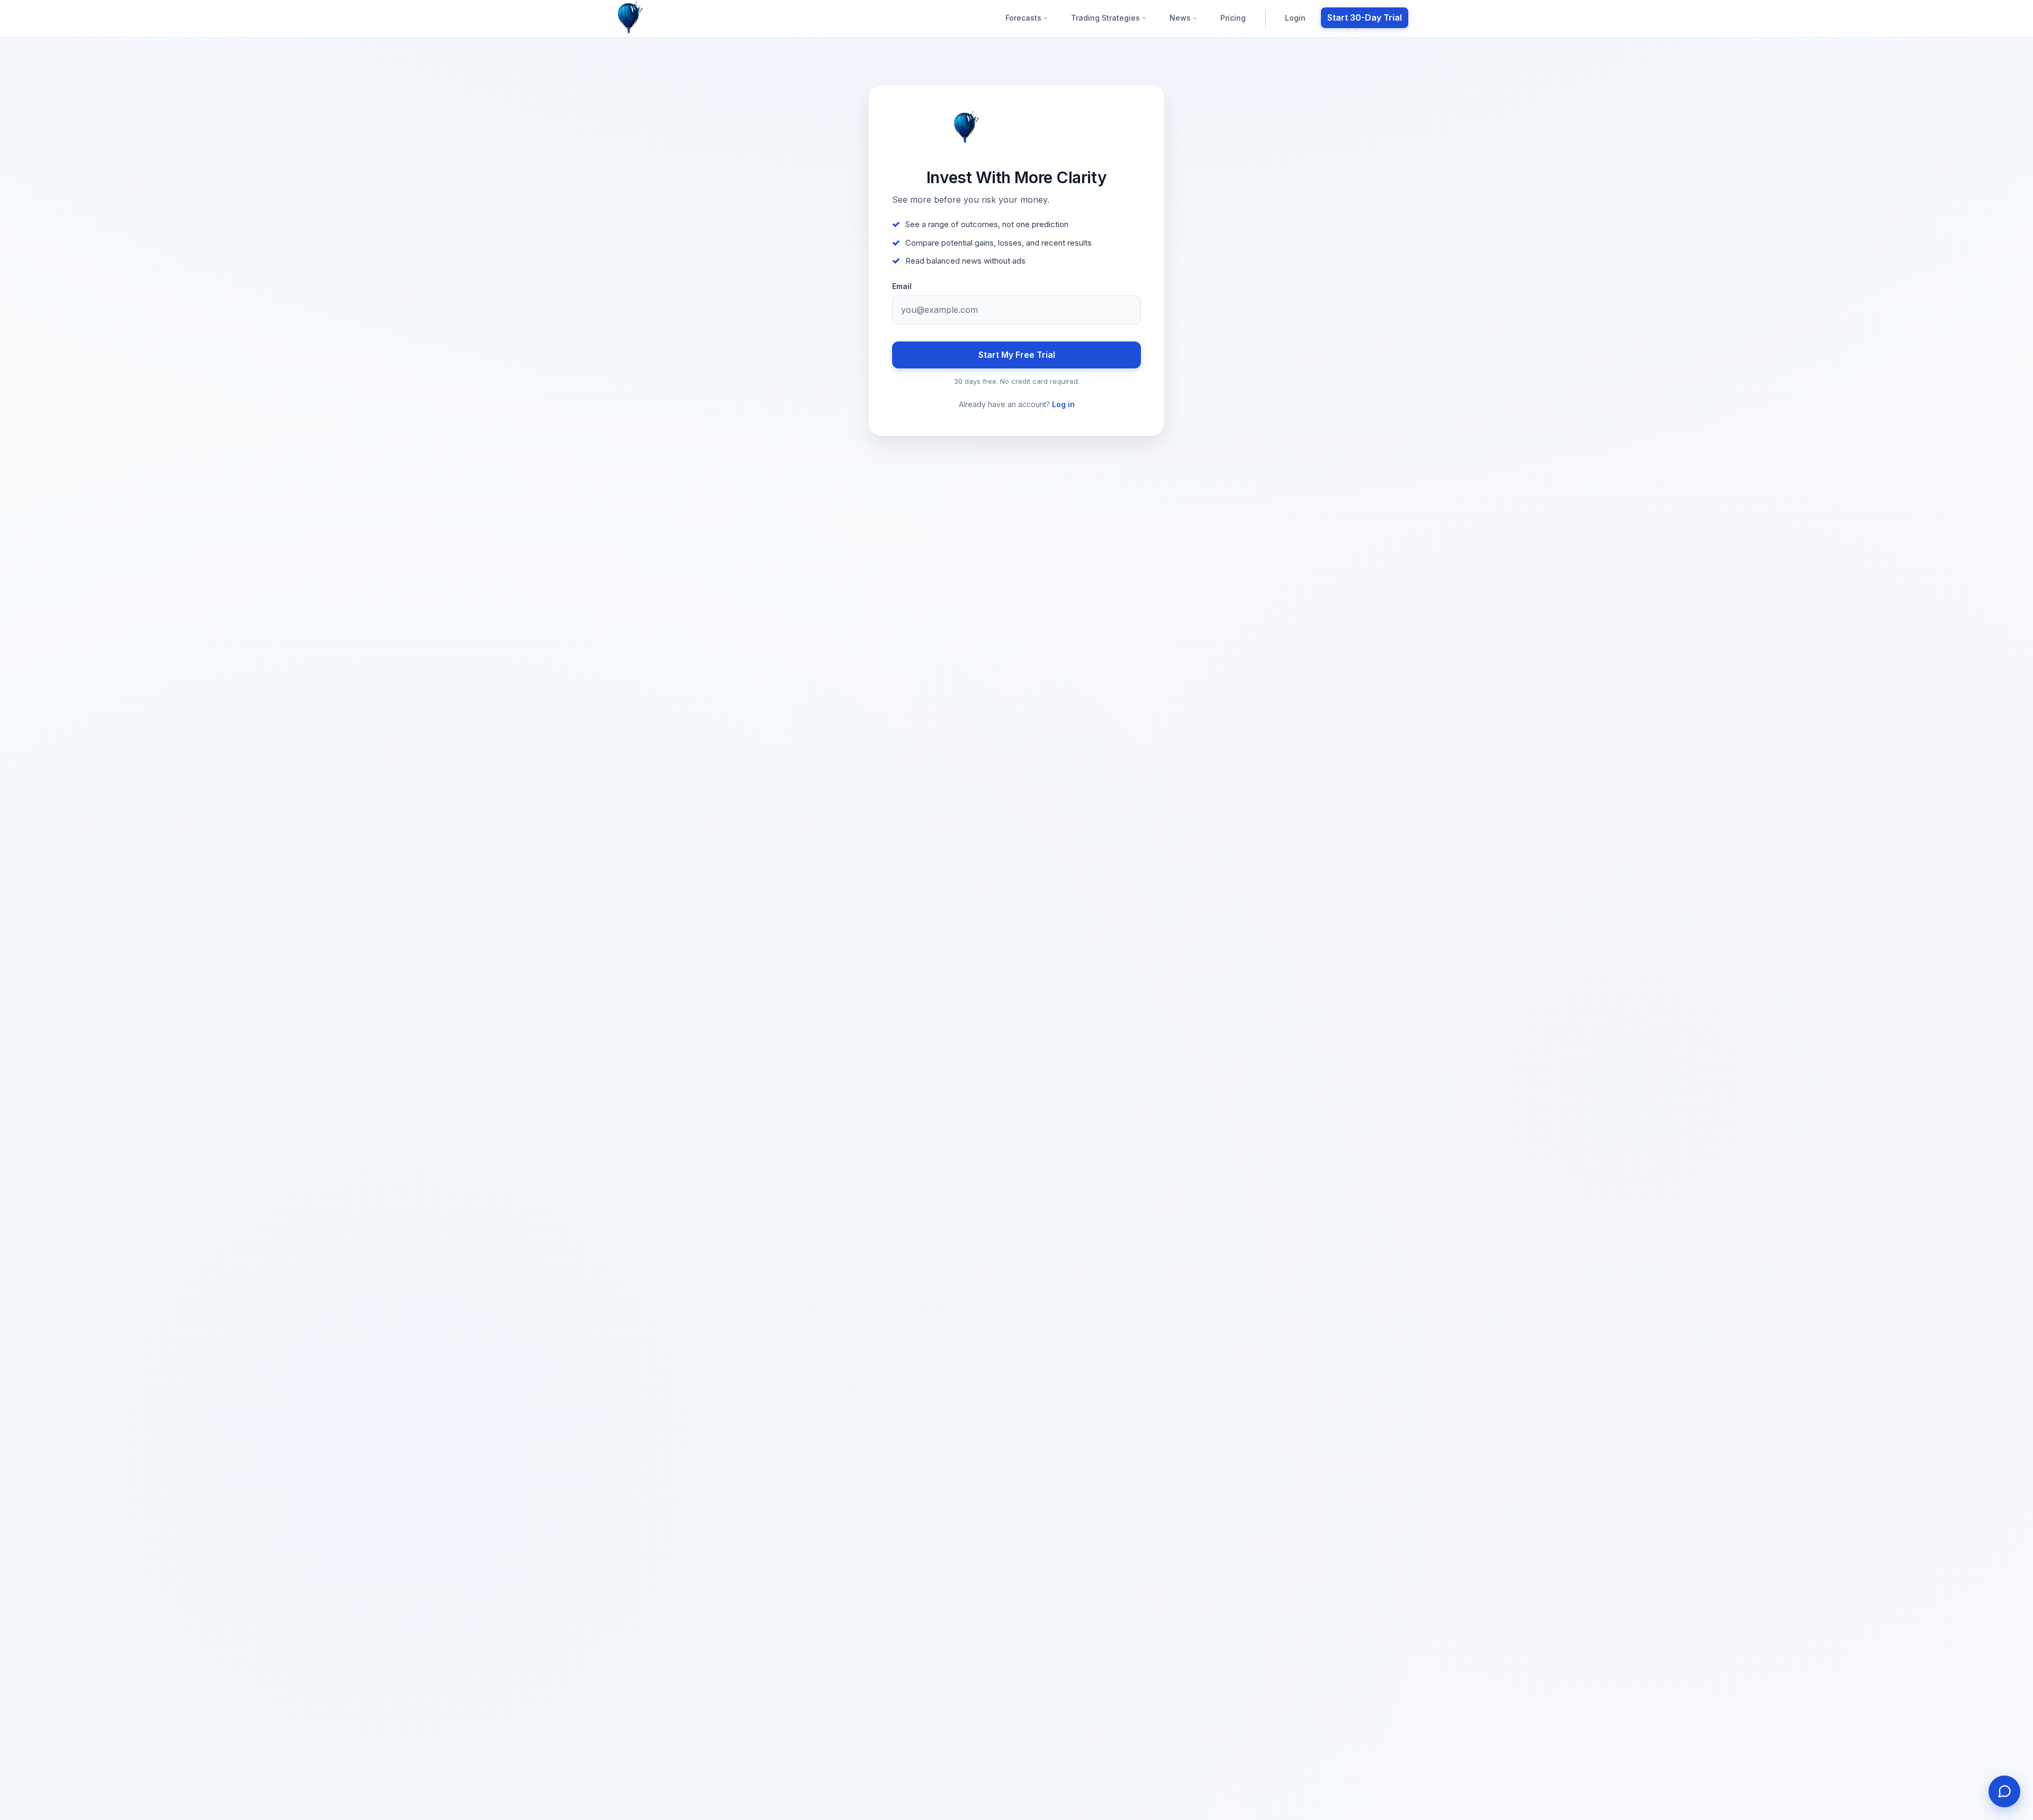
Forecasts (1024, 18)
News (1181, 18)
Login (1295, 18)
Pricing (1233, 18)
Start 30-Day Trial (1365, 17)
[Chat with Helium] (2004, 1791)
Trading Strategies (1107, 18)
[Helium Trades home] (664, 18)
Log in (1063, 404)
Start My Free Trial (1017, 355)
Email (902, 286)
